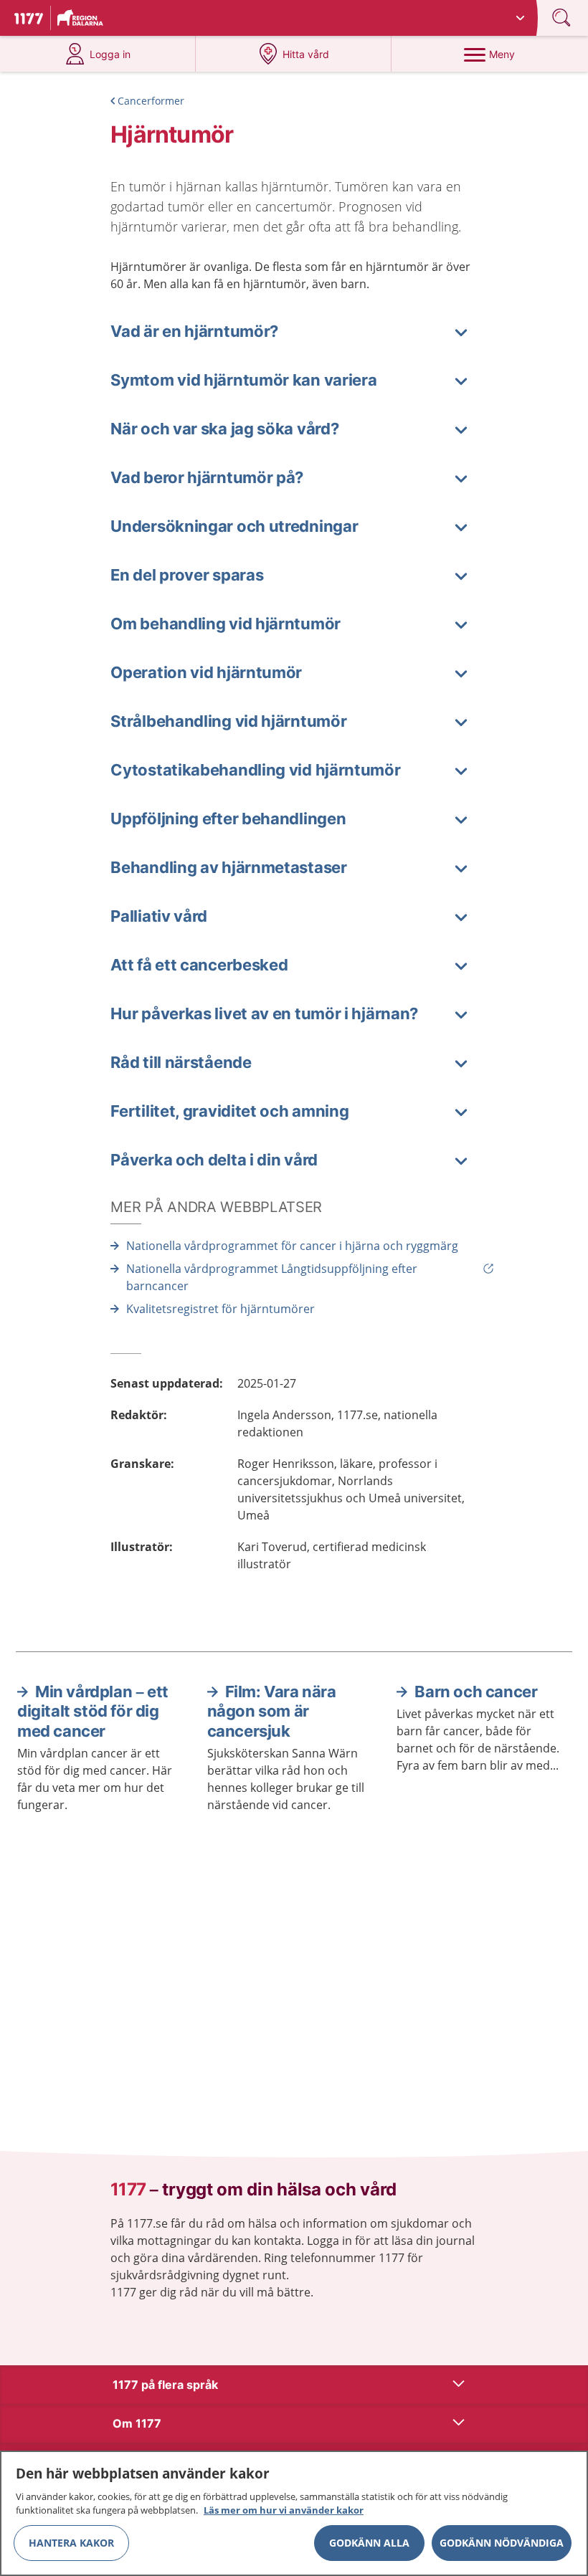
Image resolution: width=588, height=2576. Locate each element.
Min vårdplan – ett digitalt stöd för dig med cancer (93, 1711)
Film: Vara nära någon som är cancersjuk (272, 1711)
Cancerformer (151, 101)
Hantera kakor (71, 2543)
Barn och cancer (476, 1692)
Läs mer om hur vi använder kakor (284, 2510)
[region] (294, 2513)
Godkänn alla (369, 2543)
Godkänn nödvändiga (502, 2543)
